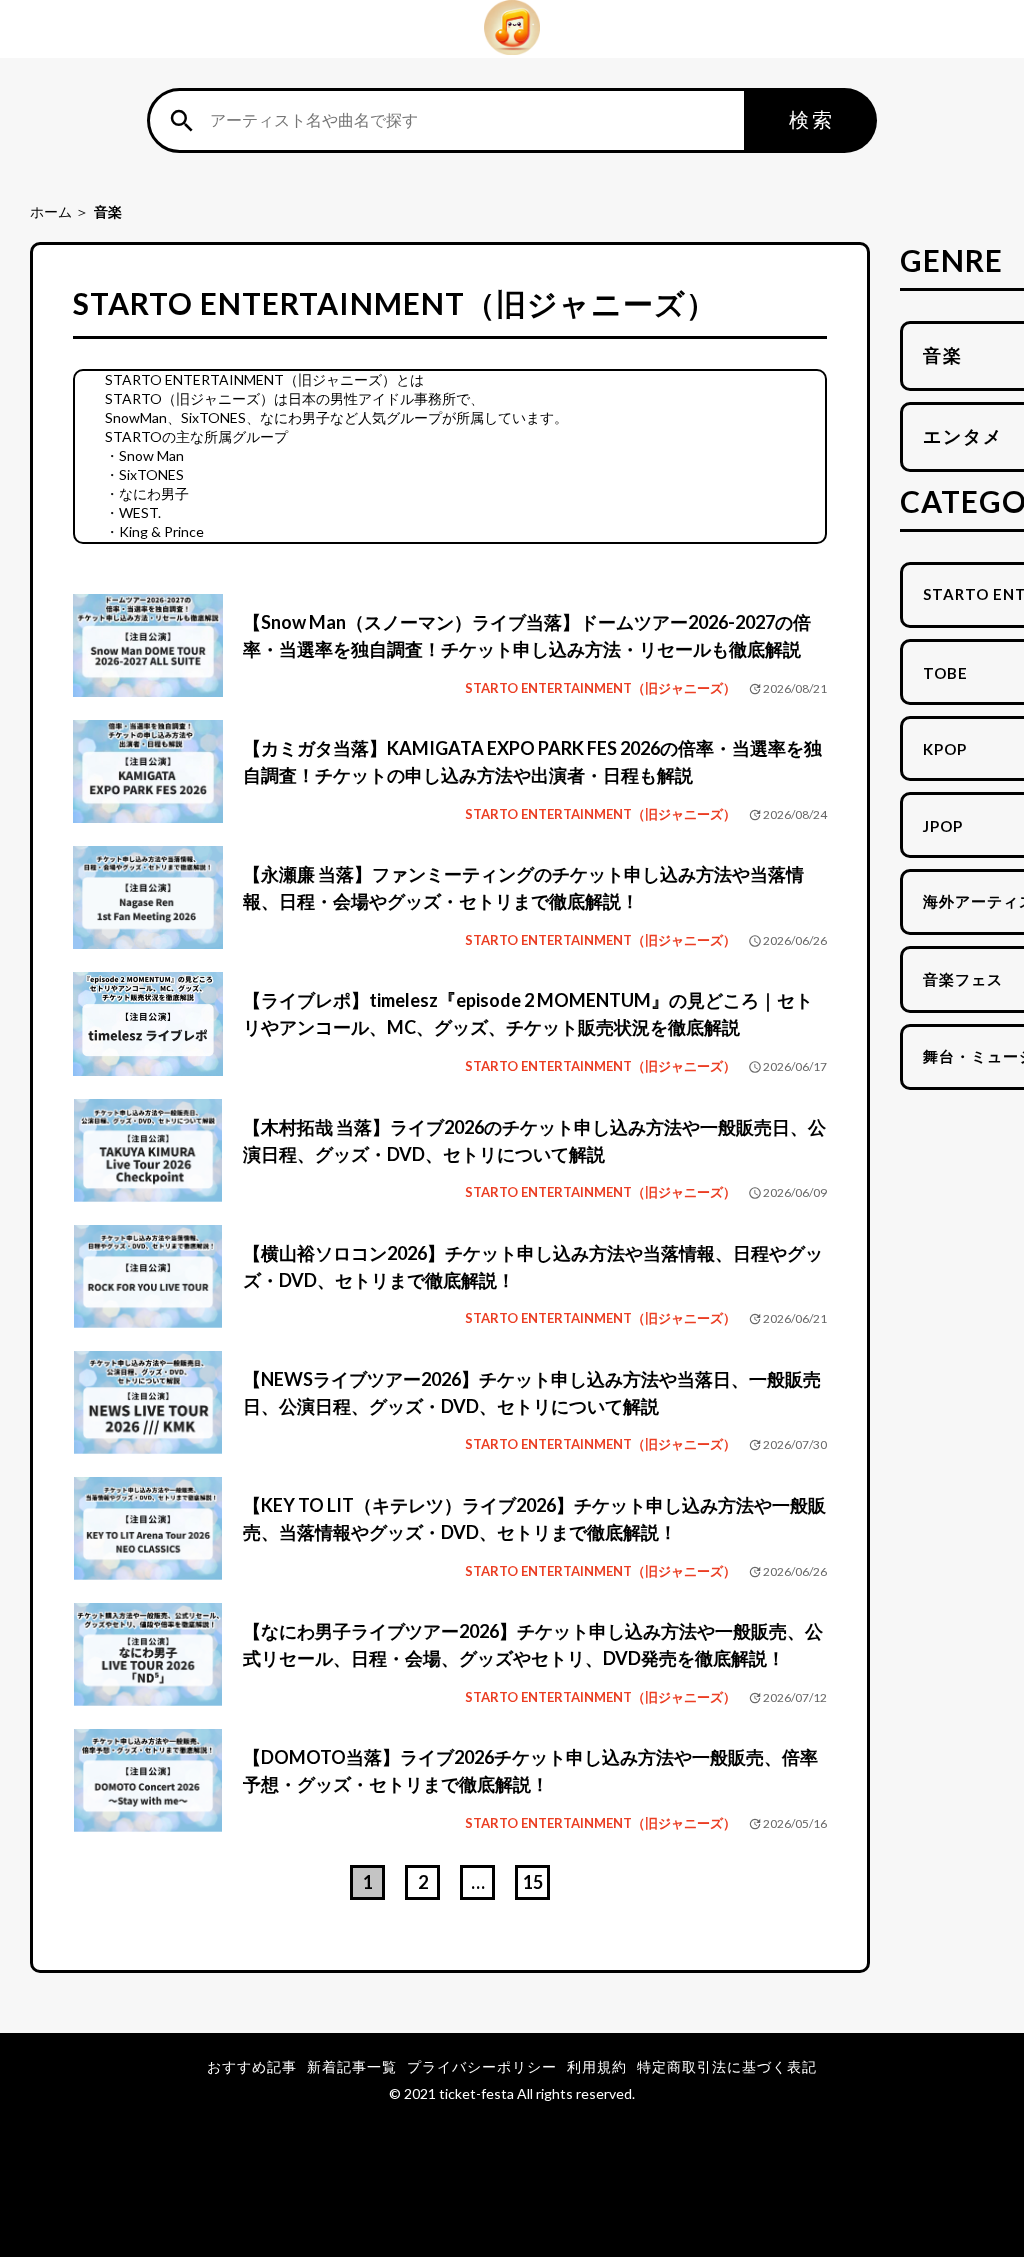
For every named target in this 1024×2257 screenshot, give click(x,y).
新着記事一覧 (352, 2066)
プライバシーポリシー (482, 2066)
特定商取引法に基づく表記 (727, 2066)
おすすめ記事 (252, 2066)
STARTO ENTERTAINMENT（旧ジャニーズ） (600, 688)
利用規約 (597, 2066)
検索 (812, 119)
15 (533, 1882)
